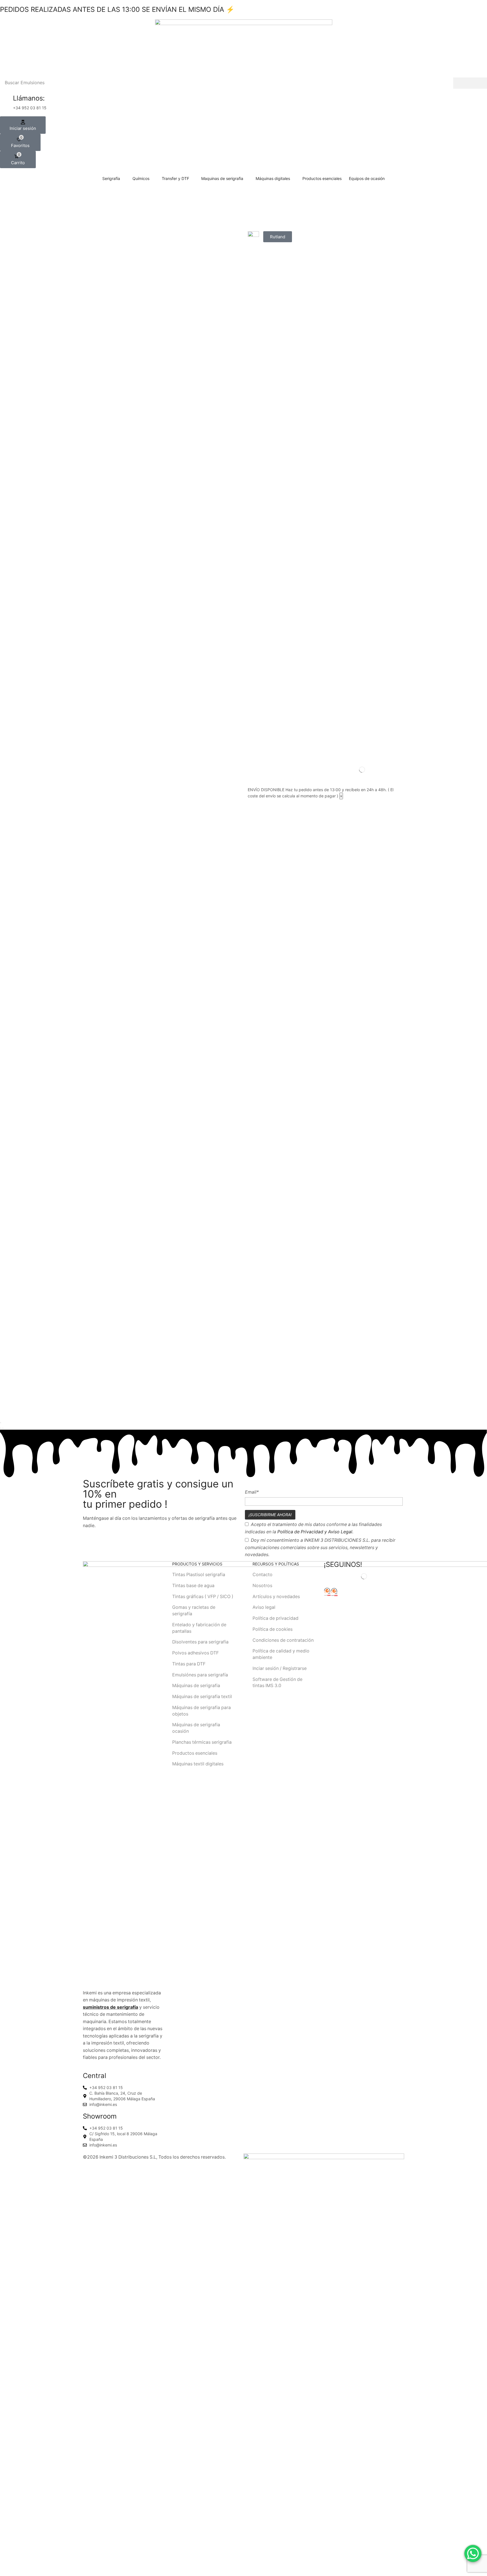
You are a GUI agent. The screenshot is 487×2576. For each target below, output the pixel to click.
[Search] (470, 83)
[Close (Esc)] (1, 1423)
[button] (23, 125)
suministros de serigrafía (110, 2007)
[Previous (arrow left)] (1, 1428)
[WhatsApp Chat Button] (473, 2553)
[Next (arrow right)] (3, 1428)
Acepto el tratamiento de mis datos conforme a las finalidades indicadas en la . (313, 1528)
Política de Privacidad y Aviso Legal (315, 1532)
